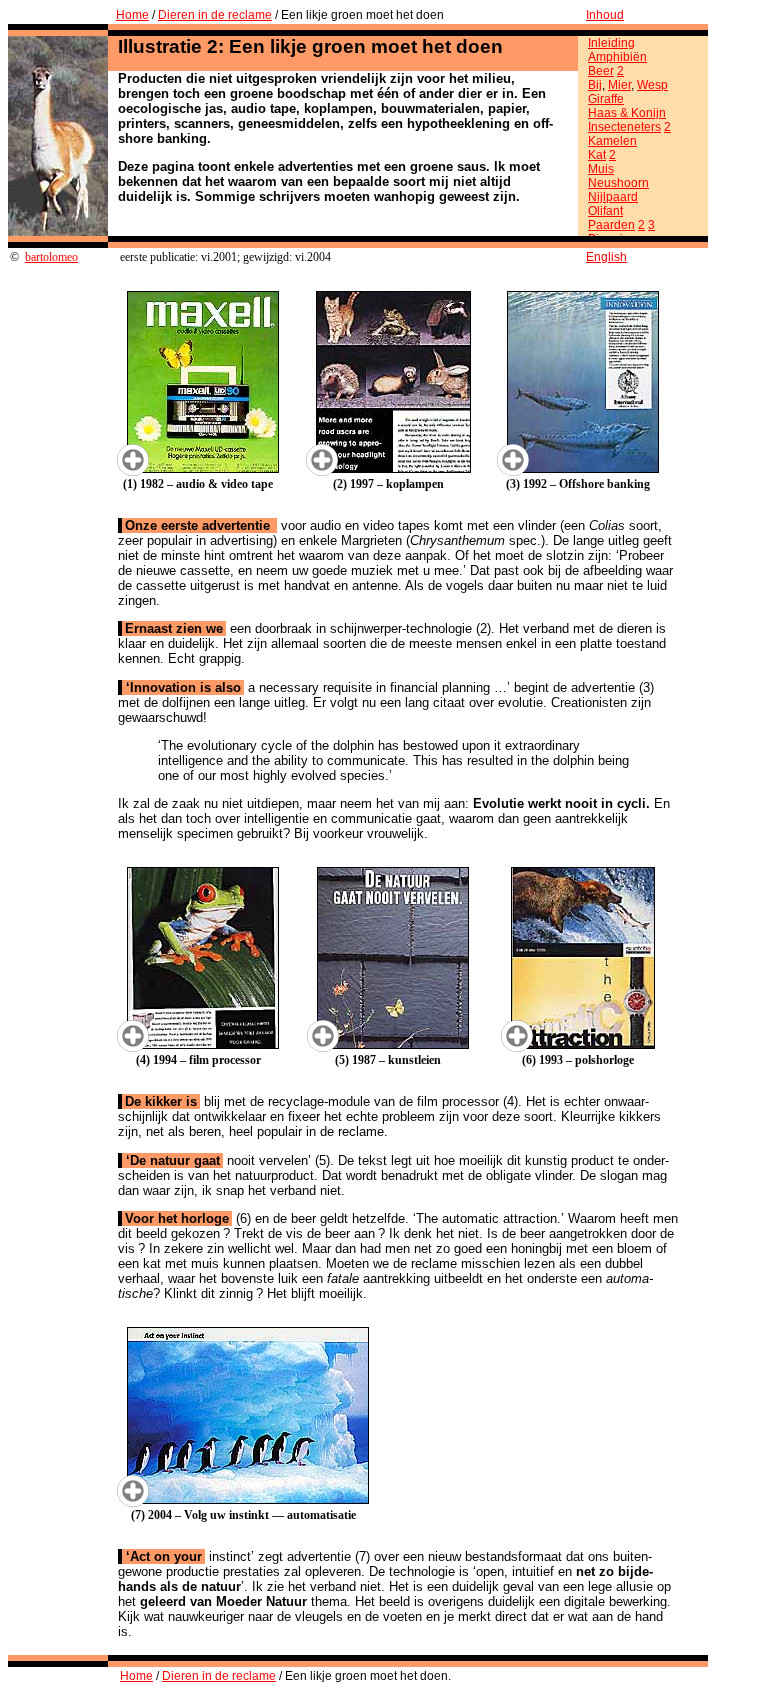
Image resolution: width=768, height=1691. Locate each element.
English (606, 257)
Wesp (652, 85)
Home (132, 15)
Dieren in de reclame (215, 15)
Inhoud (605, 15)
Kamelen (612, 141)
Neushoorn (618, 183)
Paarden (611, 225)
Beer (601, 71)
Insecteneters (624, 127)
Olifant (605, 211)
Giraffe (606, 99)
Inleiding (611, 43)
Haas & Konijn (627, 113)
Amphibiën (617, 57)
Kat (597, 155)
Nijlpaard (613, 197)
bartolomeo (51, 257)
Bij (595, 85)
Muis (601, 169)
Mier (619, 85)
